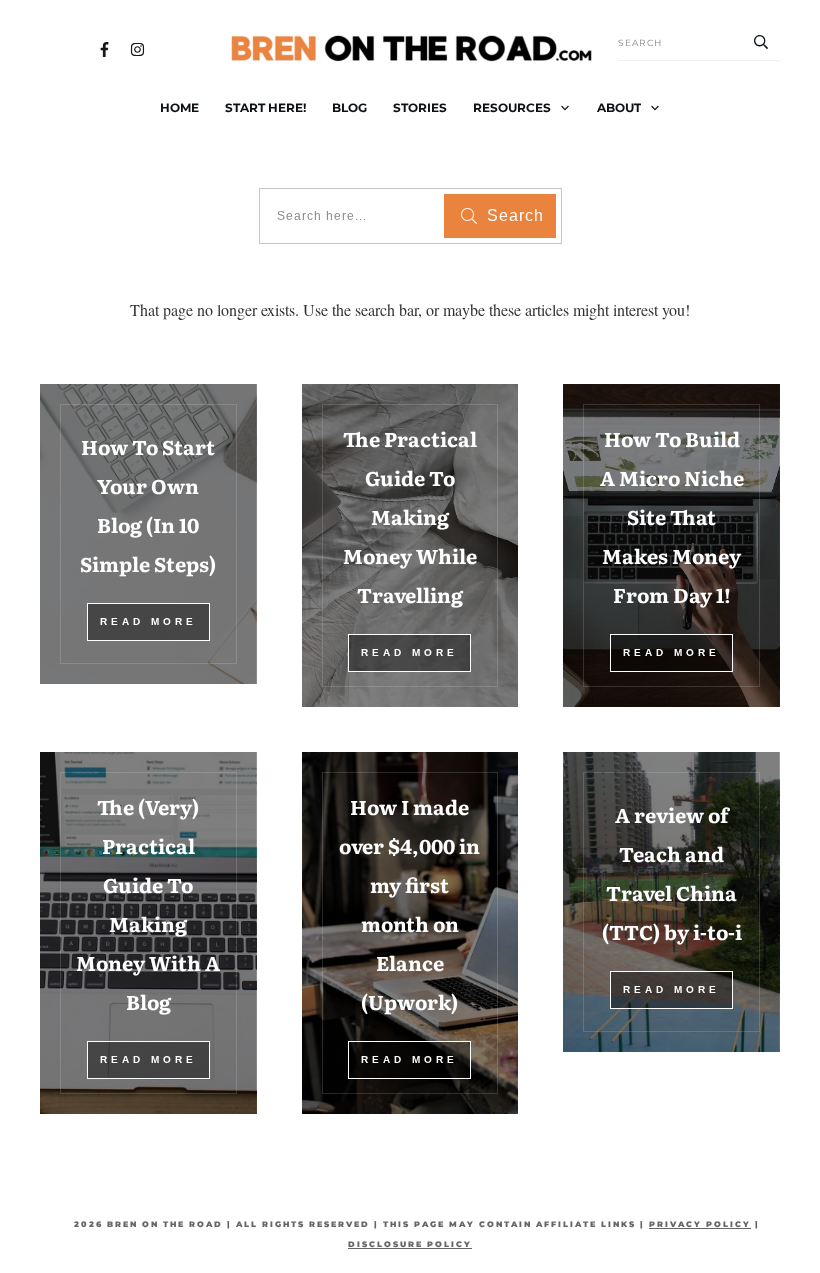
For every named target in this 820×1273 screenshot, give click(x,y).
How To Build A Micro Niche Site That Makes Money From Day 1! (672, 516)
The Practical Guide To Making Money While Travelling (410, 516)
